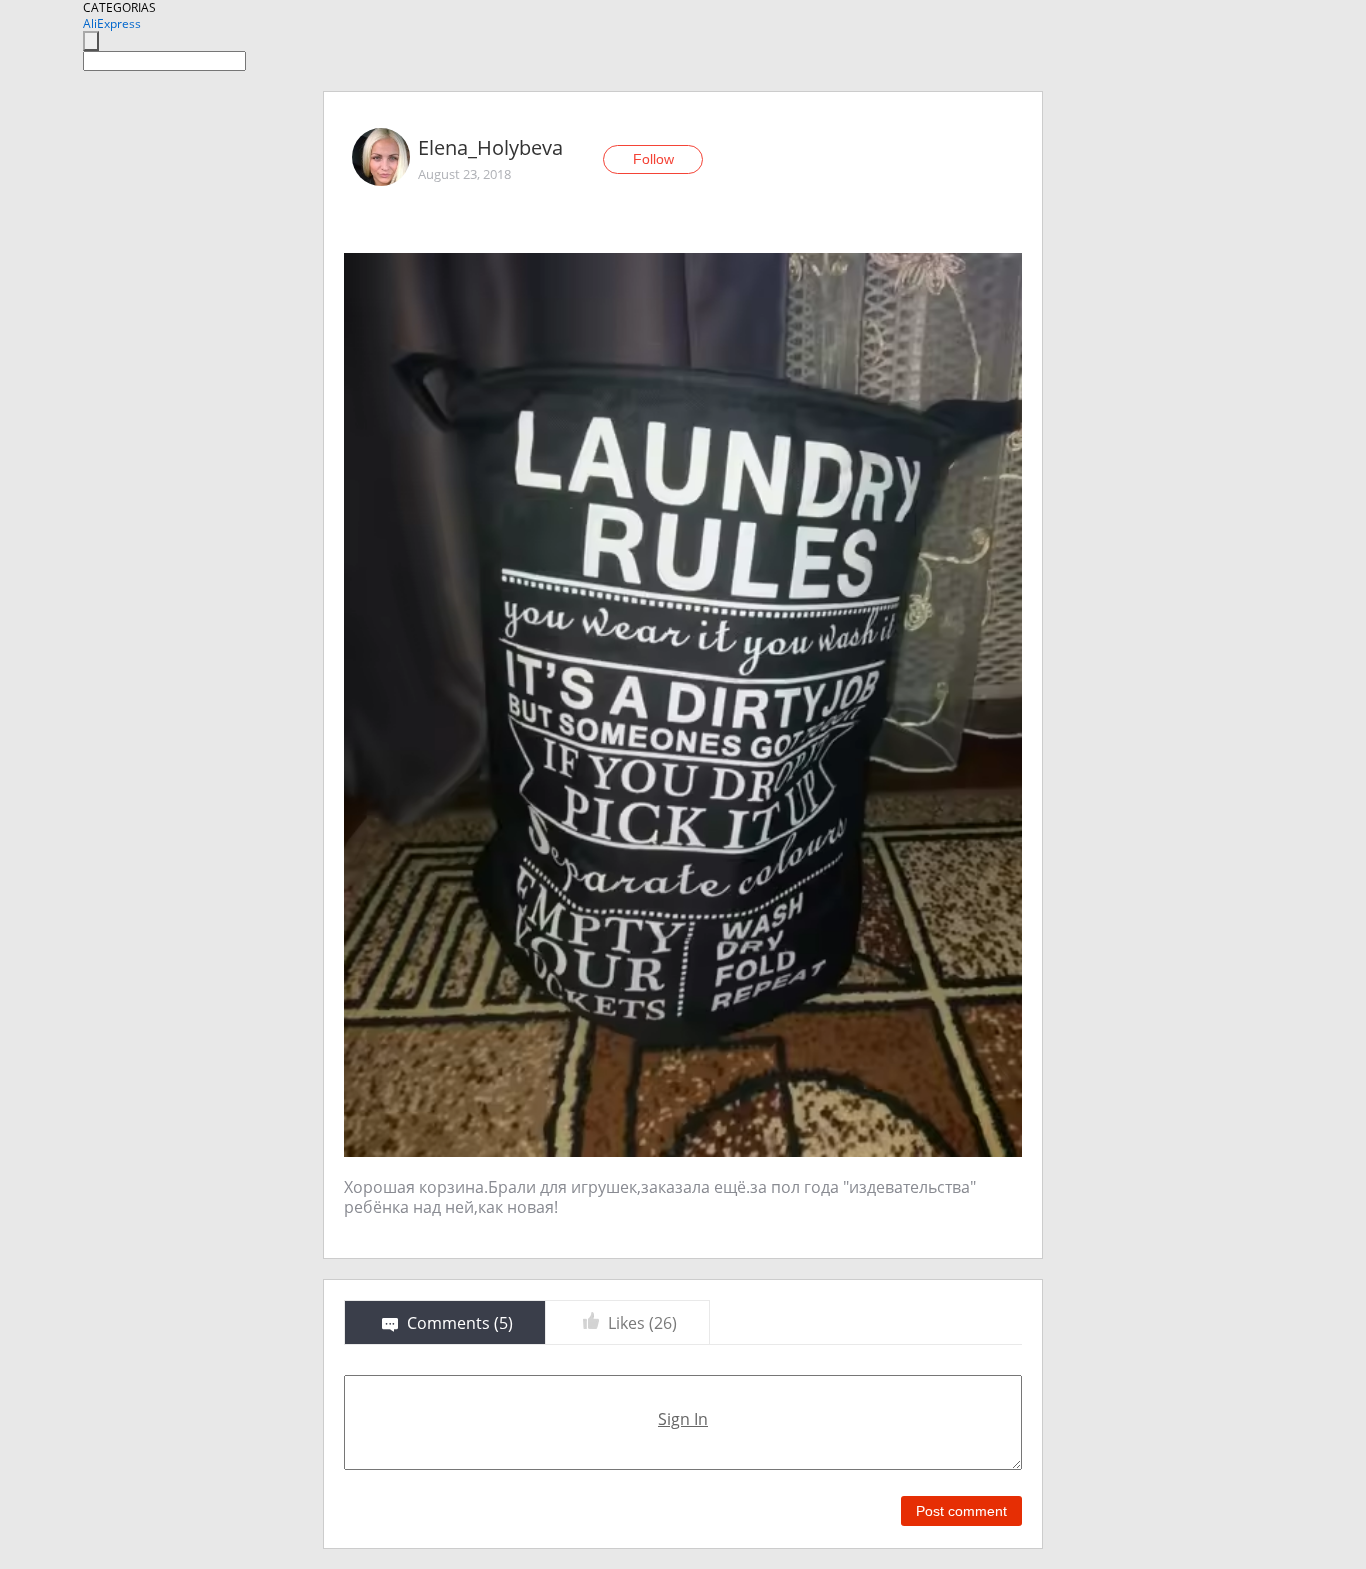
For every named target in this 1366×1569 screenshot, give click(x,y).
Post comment (961, 1511)
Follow (653, 159)
